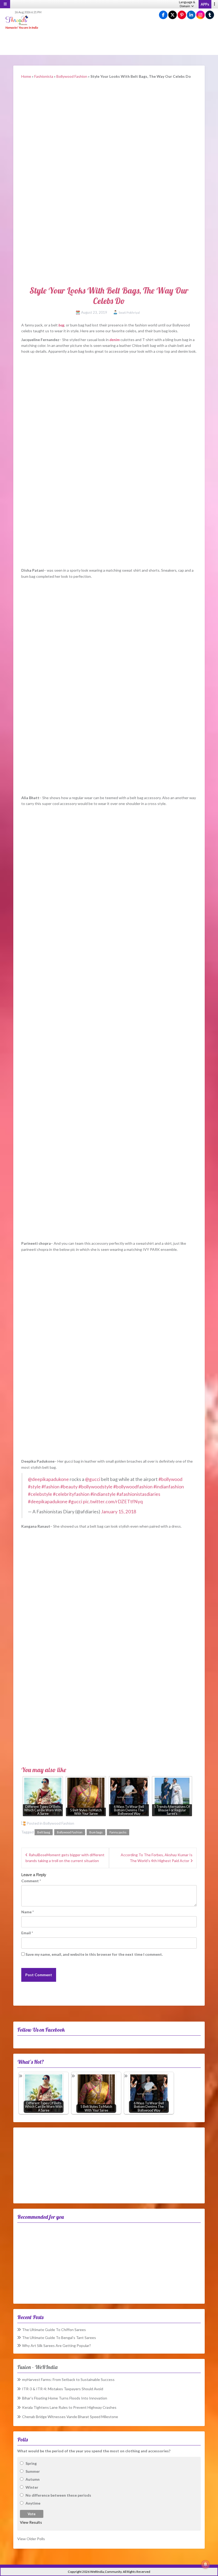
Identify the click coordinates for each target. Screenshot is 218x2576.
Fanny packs (118, 1832)
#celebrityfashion (71, 1494)
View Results (31, 2522)
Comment (31, 1881)
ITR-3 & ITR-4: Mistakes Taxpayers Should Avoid (63, 2389)
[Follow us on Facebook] (163, 15)
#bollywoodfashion (133, 1487)
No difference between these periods (58, 2495)
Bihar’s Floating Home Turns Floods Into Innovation (65, 2398)
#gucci (75, 1502)
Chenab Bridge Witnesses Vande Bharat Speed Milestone (70, 2417)
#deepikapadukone (48, 1502)
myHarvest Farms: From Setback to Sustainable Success (68, 2379)
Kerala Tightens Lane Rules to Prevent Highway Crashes (69, 2407)
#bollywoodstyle (95, 1487)
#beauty (69, 1487)
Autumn (33, 2479)
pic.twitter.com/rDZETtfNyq (113, 1502)
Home (26, 76)
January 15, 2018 (119, 1512)
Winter (32, 2487)
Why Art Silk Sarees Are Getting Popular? (56, 2345)
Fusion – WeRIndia (37, 2367)
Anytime (33, 2503)
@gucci (93, 1479)
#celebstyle (40, 1494)
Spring (31, 2463)
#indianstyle (103, 1494)
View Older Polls (31, 2539)
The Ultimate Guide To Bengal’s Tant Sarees (59, 2338)
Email (27, 1933)
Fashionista (44, 76)
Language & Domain (187, 4)
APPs (205, 4)
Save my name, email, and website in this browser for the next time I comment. (94, 1954)
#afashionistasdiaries (138, 1494)
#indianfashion (169, 1487)
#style (34, 1487)
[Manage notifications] (206, 2564)
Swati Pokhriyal (129, 313)
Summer (33, 2471)
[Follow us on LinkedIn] (191, 15)
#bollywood (170, 1479)
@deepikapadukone (48, 1479)
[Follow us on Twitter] (173, 15)
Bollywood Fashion (72, 76)
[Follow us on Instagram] (200, 15)
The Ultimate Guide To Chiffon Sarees (54, 2330)
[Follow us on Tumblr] (210, 15)
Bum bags (96, 1832)
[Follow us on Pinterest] (182, 15)
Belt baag (44, 1832)
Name (28, 1912)
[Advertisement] (109, 42)
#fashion (51, 1487)
